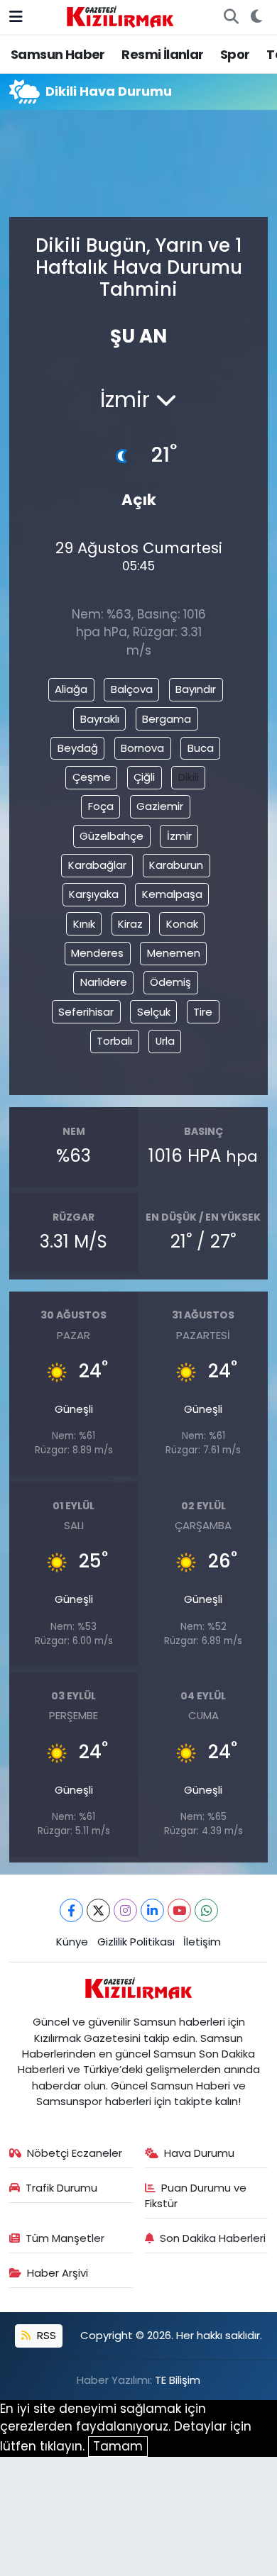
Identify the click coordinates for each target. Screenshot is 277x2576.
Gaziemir (160, 806)
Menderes (97, 953)
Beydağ (78, 748)
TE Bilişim (178, 2380)
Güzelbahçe (112, 836)
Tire (203, 1012)
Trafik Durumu (61, 2188)
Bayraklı (100, 719)
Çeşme (92, 777)
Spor (235, 54)
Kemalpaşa (172, 894)
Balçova (132, 689)
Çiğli (144, 777)
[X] (98, 1910)
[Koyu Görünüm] (256, 17)
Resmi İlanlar (162, 54)
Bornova (142, 748)
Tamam (118, 2446)
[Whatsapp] (206, 1910)
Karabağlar (97, 865)
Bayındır (196, 689)
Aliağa (71, 689)
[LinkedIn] (152, 1910)
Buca (201, 748)
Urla (165, 1041)
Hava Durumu (199, 2153)
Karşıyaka (94, 894)
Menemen (174, 953)
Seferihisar (86, 1012)
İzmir (179, 836)
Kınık (84, 924)
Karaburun (176, 865)
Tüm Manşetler (65, 2238)
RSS (45, 2335)
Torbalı (114, 1041)
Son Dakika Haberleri (213, 2238)
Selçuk (154, 1012)
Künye (72, 1942)
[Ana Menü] (16, 16)
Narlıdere (104, 982)
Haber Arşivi (58, 2273)
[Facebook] (71, 1910)
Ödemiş (170, 982)
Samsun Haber (58, 54)
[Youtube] (179, 1910)
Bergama (167, 719)
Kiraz (130, 924)
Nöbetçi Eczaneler (75, 2153)
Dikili (189, 777)
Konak (182, 924)
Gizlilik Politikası (136, 1942)
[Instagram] (125, 1910)
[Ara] (231, 17)
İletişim (202, 1942)
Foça (101, 806)
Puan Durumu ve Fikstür (196, 2195)
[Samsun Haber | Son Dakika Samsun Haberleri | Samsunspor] (120, 16)
